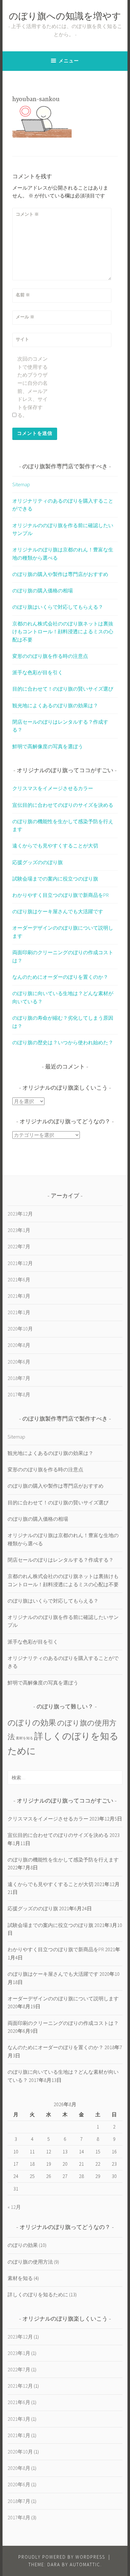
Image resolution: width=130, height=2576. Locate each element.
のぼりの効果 (32, 1723)
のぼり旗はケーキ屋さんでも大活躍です (58, 911)
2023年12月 (20, 1214)
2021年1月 (19, 1312)
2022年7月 (19, 1246)
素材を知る (24, 1738)
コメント (27, 214)
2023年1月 (19, 1230)
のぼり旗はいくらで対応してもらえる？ (58, 607)
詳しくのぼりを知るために (38, 2294)
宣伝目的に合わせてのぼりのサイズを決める (63, 805)
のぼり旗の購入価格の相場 (43, 590)
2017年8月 (19, 1394)
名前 (23, 295)
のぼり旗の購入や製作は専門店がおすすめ (60, 574)
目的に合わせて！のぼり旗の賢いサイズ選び (63, 689)
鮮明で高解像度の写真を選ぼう (48, 746)
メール (25, 317)
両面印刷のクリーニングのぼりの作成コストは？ (63, 2023)
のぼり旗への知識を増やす (65, 17)
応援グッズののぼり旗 (38, 862)
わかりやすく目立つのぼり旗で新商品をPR (61, 895)
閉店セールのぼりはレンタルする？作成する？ (61, 1560)
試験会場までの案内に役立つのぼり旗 (55, 879)
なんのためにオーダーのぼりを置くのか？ (60, 977)
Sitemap (21, 484)
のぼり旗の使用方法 (30, 2262)
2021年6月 (19, 1279)
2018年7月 (19, 1378)
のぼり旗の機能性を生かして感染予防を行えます (63, 1860)
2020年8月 (19, 1345)
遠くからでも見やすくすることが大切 (55, 846)
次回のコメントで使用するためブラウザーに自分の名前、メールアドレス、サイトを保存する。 (32, 387)
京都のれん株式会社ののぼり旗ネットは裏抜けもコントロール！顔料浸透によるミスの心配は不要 (63, 632)
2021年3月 (19, 1296)
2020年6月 (19, 1362)
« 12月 (14, 2207)
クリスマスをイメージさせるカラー (53, 788)
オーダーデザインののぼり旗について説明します (63, 1998)
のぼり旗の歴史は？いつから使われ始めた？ (63, 1042)
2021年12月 (20, 1263)
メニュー (69, 61)
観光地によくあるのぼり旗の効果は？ (55, 705)
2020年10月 (20, 1329)
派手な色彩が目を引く (38, 672)
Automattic (85, 2565)
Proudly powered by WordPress (62, 2557)
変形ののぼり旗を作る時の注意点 (50, 656)
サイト (22, 339)
